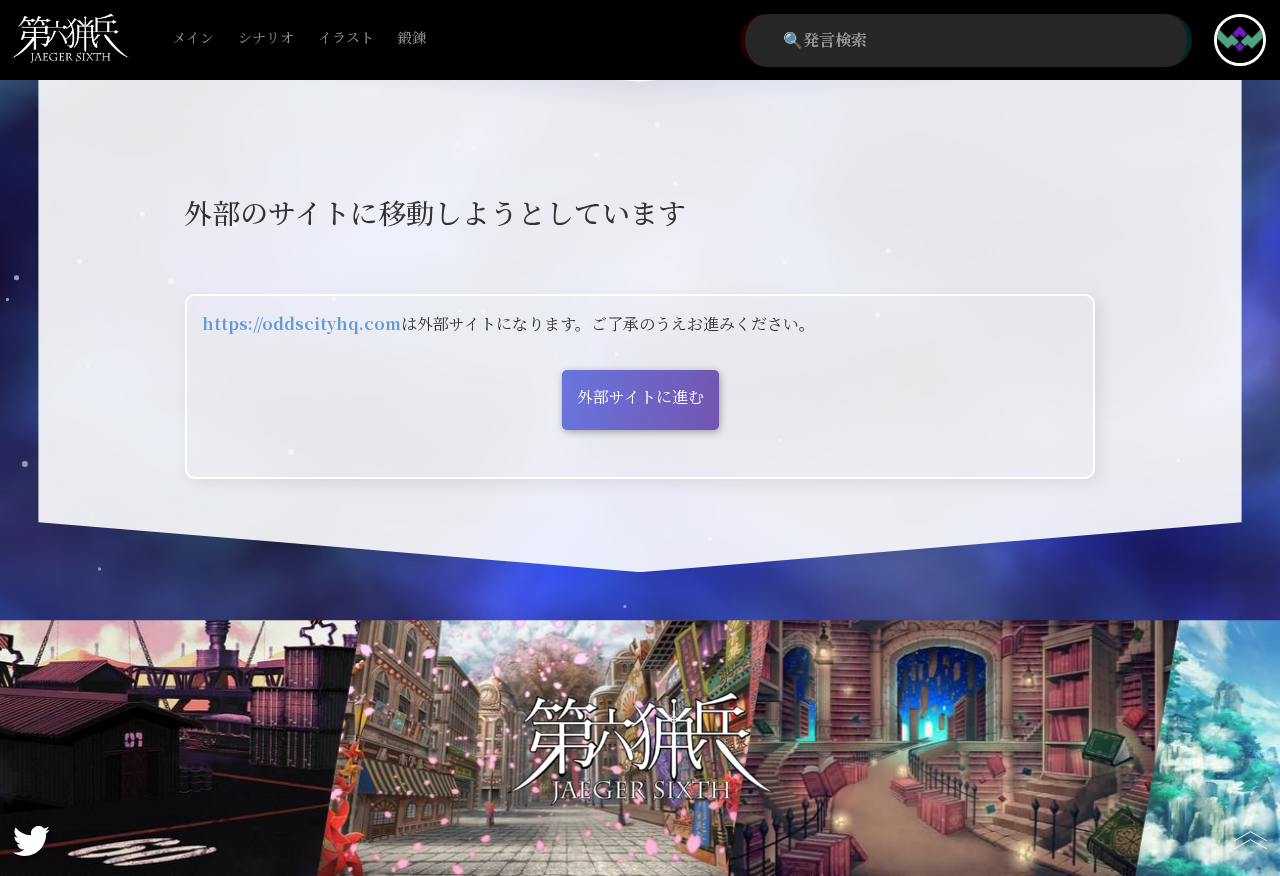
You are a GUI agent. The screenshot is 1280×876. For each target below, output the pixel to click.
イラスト (346, 38)
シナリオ (266, 38)
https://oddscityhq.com (301, 324)
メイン (193, 38)
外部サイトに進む (640, 397)
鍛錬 (412, 38)
